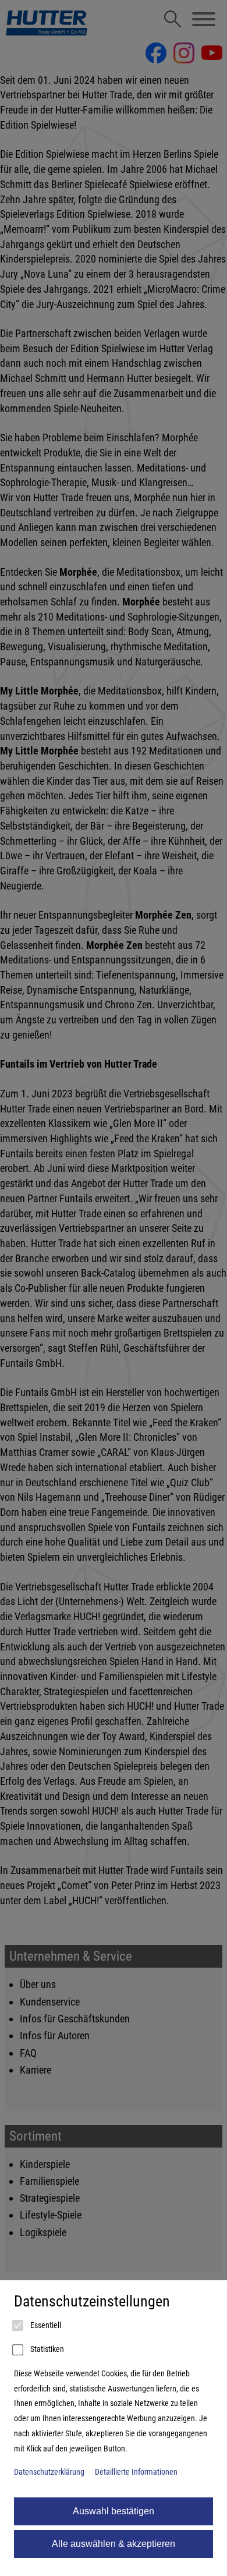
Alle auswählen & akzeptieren (114, 2544)
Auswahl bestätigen (114, 2511)
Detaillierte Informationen (136, 2472)
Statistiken (46, 2349)
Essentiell (45, 2325)
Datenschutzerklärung (49, 2472)
